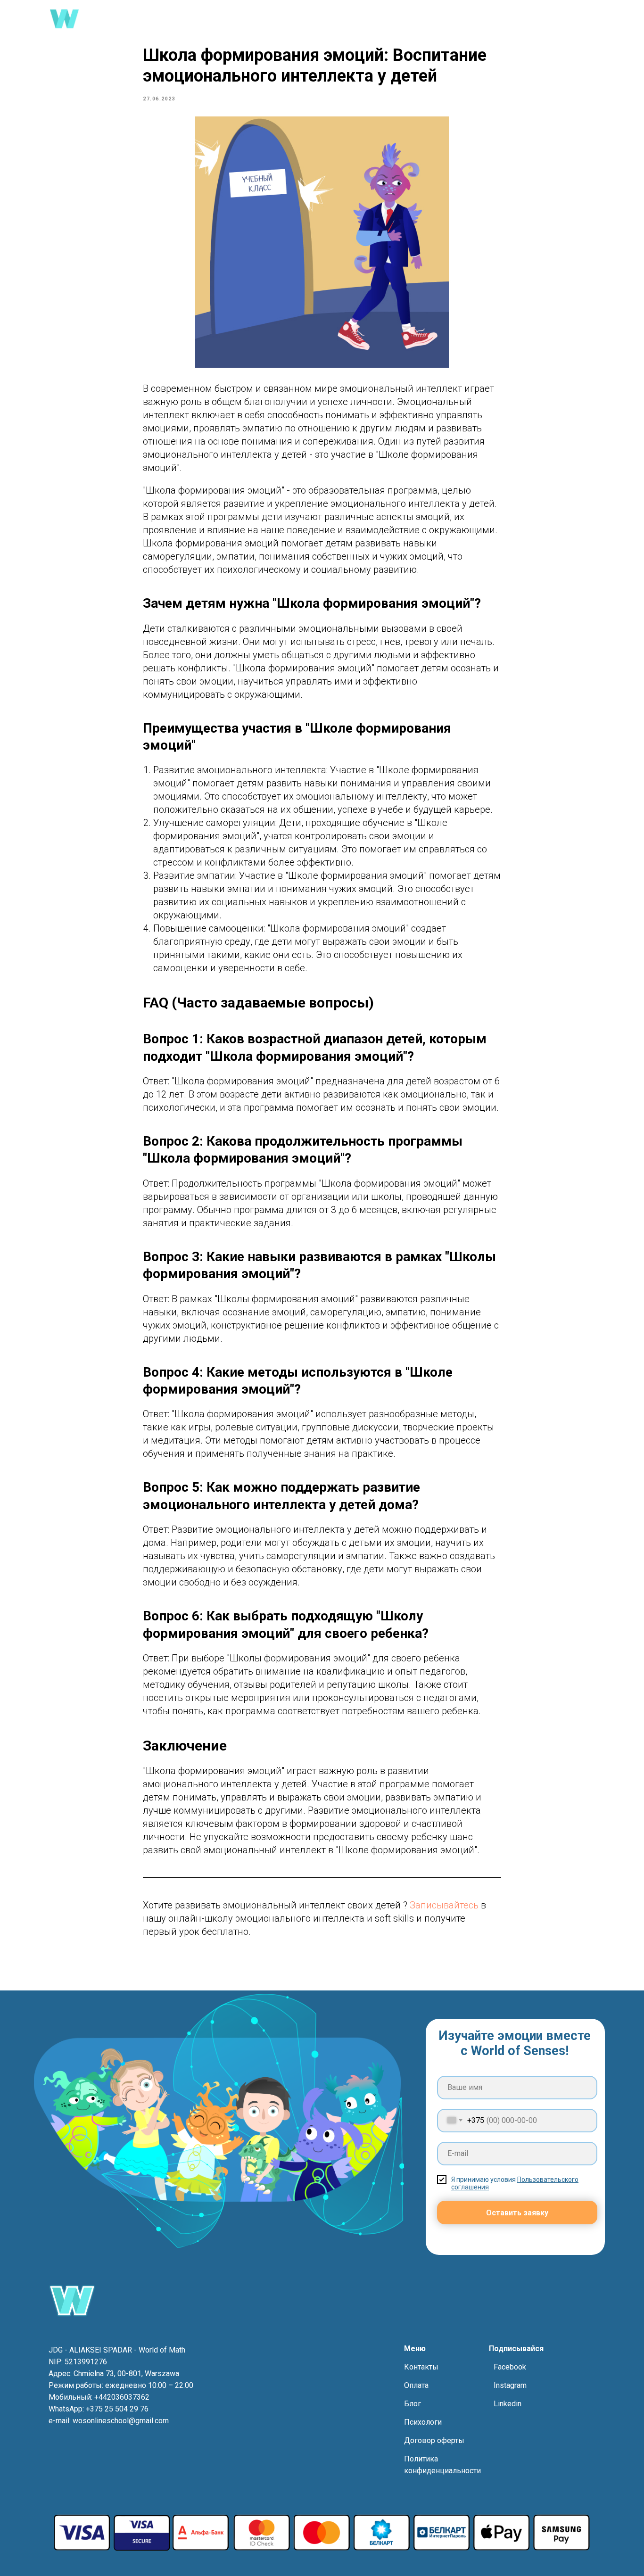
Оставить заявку (517, 2213)
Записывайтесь (445, 1905)
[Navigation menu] (589, 19)
